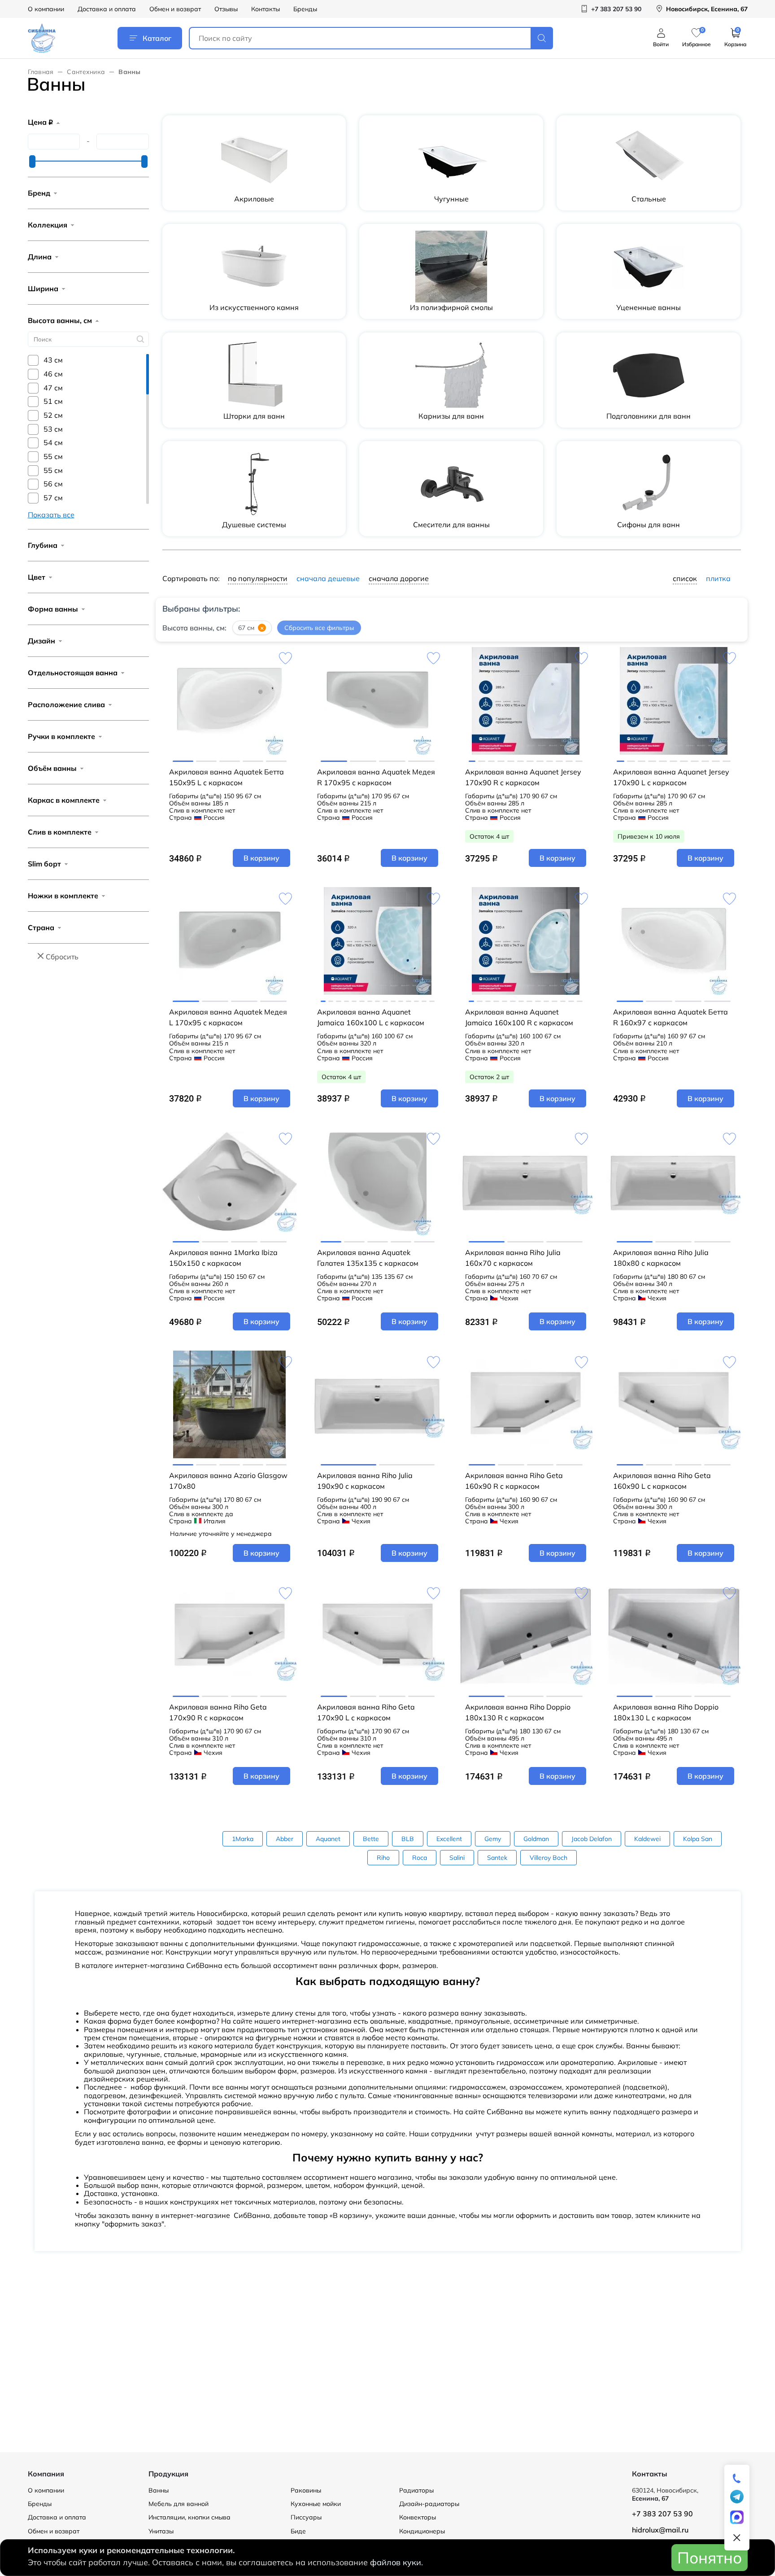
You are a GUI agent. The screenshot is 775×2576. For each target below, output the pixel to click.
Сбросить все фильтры (319, 628)
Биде (298, 2531)
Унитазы (161, 2531)
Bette (371, 1839)
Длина (40, 257)
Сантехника (86, 72)
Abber (285, 1839)
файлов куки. (396, 2562)
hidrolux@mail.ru (660, 2530)
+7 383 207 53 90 (662, 2514)
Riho (383, 1858)
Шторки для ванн (254, 416)
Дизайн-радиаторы (429, 2504)
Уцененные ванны (649, 307)
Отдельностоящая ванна (73, 673)
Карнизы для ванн (451, 416)
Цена (40, 122)
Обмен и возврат (175, 9)
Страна (41, 927)
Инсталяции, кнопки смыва (189, 2517)
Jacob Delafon (592, 1839)
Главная (41, 72)
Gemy (493, 1839)
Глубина (43, 545)
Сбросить (62, 957)
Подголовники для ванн (649, 416)
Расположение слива (66, 704)
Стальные (649, 199)
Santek (497, 1858)
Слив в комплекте (60, 832)
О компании (46, 9)
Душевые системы (254, 525)
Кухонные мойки (316, 2504)
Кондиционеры (422, 2531)
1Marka (243, 1839)
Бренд (39, 193)
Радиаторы (416, 2490)
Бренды (305, 9)
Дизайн (41, 641)
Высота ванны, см (60, 320)
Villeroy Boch (549, 1858)
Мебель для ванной (179, 2504)
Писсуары (306, 2517)
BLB (408, 1839)
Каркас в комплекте (64, 800)
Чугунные (451, 199)
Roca (420, 1858)
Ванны (159, 2490)
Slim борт (44, 864)
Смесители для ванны (451, 525)
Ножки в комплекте (63, 896)
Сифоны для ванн (649, 525)
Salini (457, 1858)
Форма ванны (53, 609)
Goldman (536, 1839)
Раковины (306, 2490)
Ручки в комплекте (61, 736)
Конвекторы (418, 2517)
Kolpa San (698, 1839)
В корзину (261, 858)
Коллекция (48, 225)
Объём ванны (52, 768)
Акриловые (254, 199)
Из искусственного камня (254, 307)
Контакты (266, 9)
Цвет (37, 577)
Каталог (157, 38)
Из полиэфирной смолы (451, 307)
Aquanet (328, 1839)
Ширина (43, 289)
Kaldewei (647, 1839)
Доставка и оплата (107, 9)
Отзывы (226, 9)
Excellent (449, 1839)
